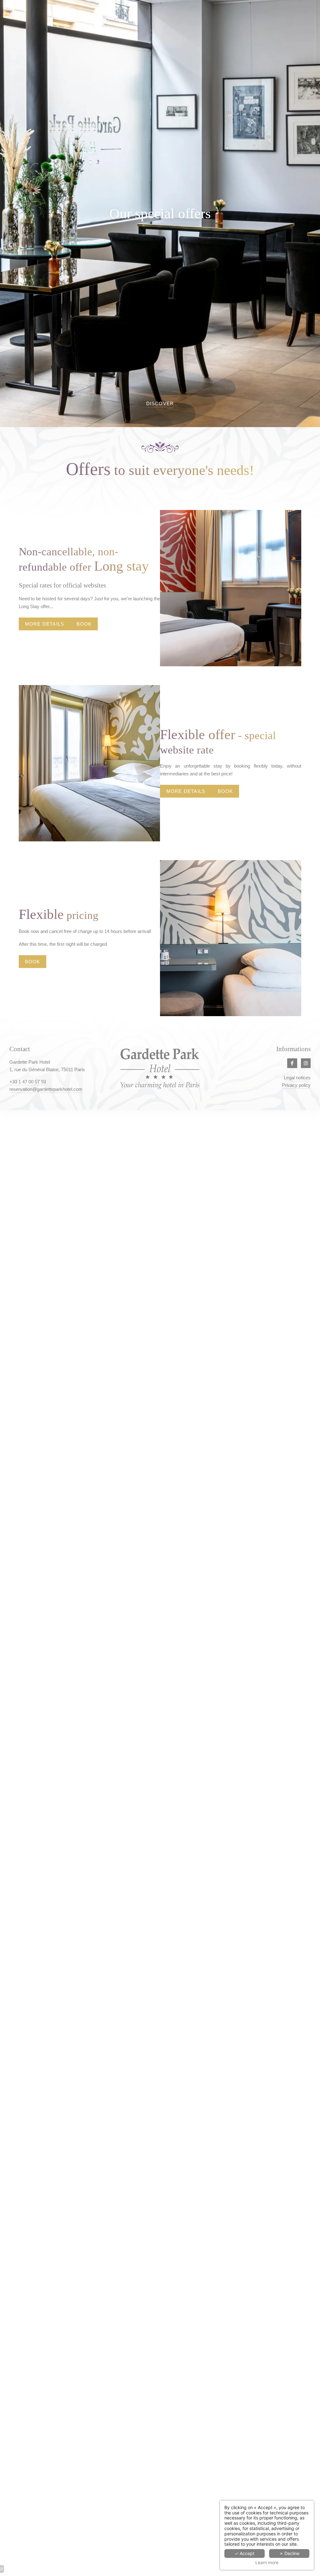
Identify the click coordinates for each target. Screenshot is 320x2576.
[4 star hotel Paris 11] (292, 1063)
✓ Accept (245, 2553)
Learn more (267, 2563)
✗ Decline (289, 2553)
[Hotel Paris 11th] (306, 1063)
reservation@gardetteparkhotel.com (46, 1089)
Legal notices (297, 1078)
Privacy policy (296, 1085)
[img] (231, 588)
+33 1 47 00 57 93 (28, 1082)
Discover (160, 403)
